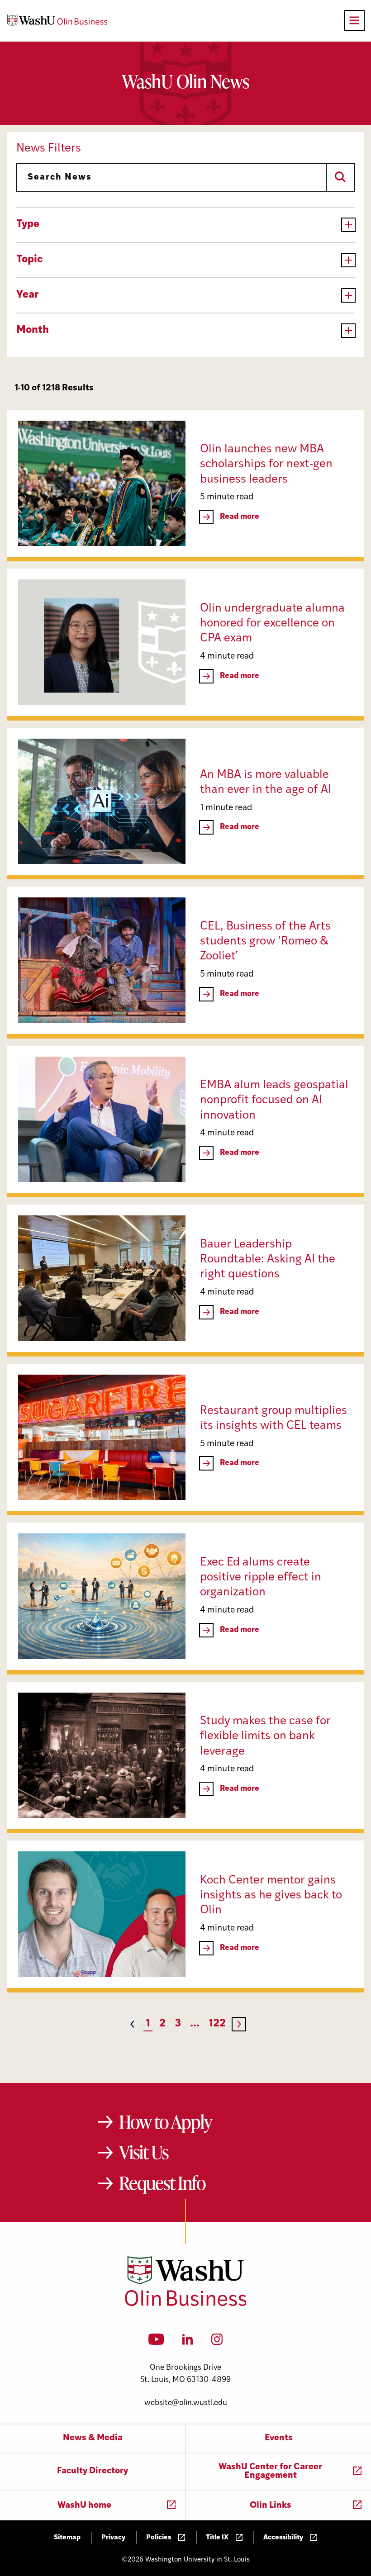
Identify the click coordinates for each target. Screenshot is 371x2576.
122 (217, 2024)
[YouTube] (156, 2342)
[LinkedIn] (188, 2342)
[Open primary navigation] (354, 20)
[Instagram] (217, 2342)
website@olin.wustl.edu (186, 2403)
